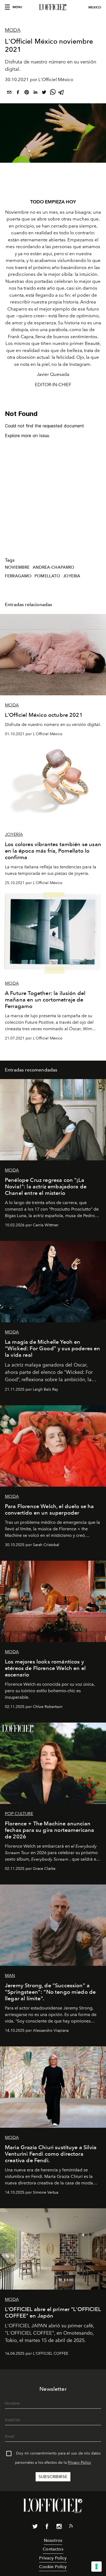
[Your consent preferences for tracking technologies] (96, 2567)
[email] (9, 93)
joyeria (72, 576)
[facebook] (18, 93)
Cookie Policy (53, 2567)
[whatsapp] (53, 93)
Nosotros (53, 2540)
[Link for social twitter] (35, 2527)
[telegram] (61, 93)
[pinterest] (27, 93)
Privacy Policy (79, 2463)
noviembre (17, 567)
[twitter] (44, 93)
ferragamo (18, 576)
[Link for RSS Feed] (71, 2527)
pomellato (47, 576)
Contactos (53, 2549)
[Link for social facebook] (47, 2527)
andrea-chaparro (53, 567)
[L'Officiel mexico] (53, 7)
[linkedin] (35, 93)
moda (13, 30)
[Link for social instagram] (59, 2527)
